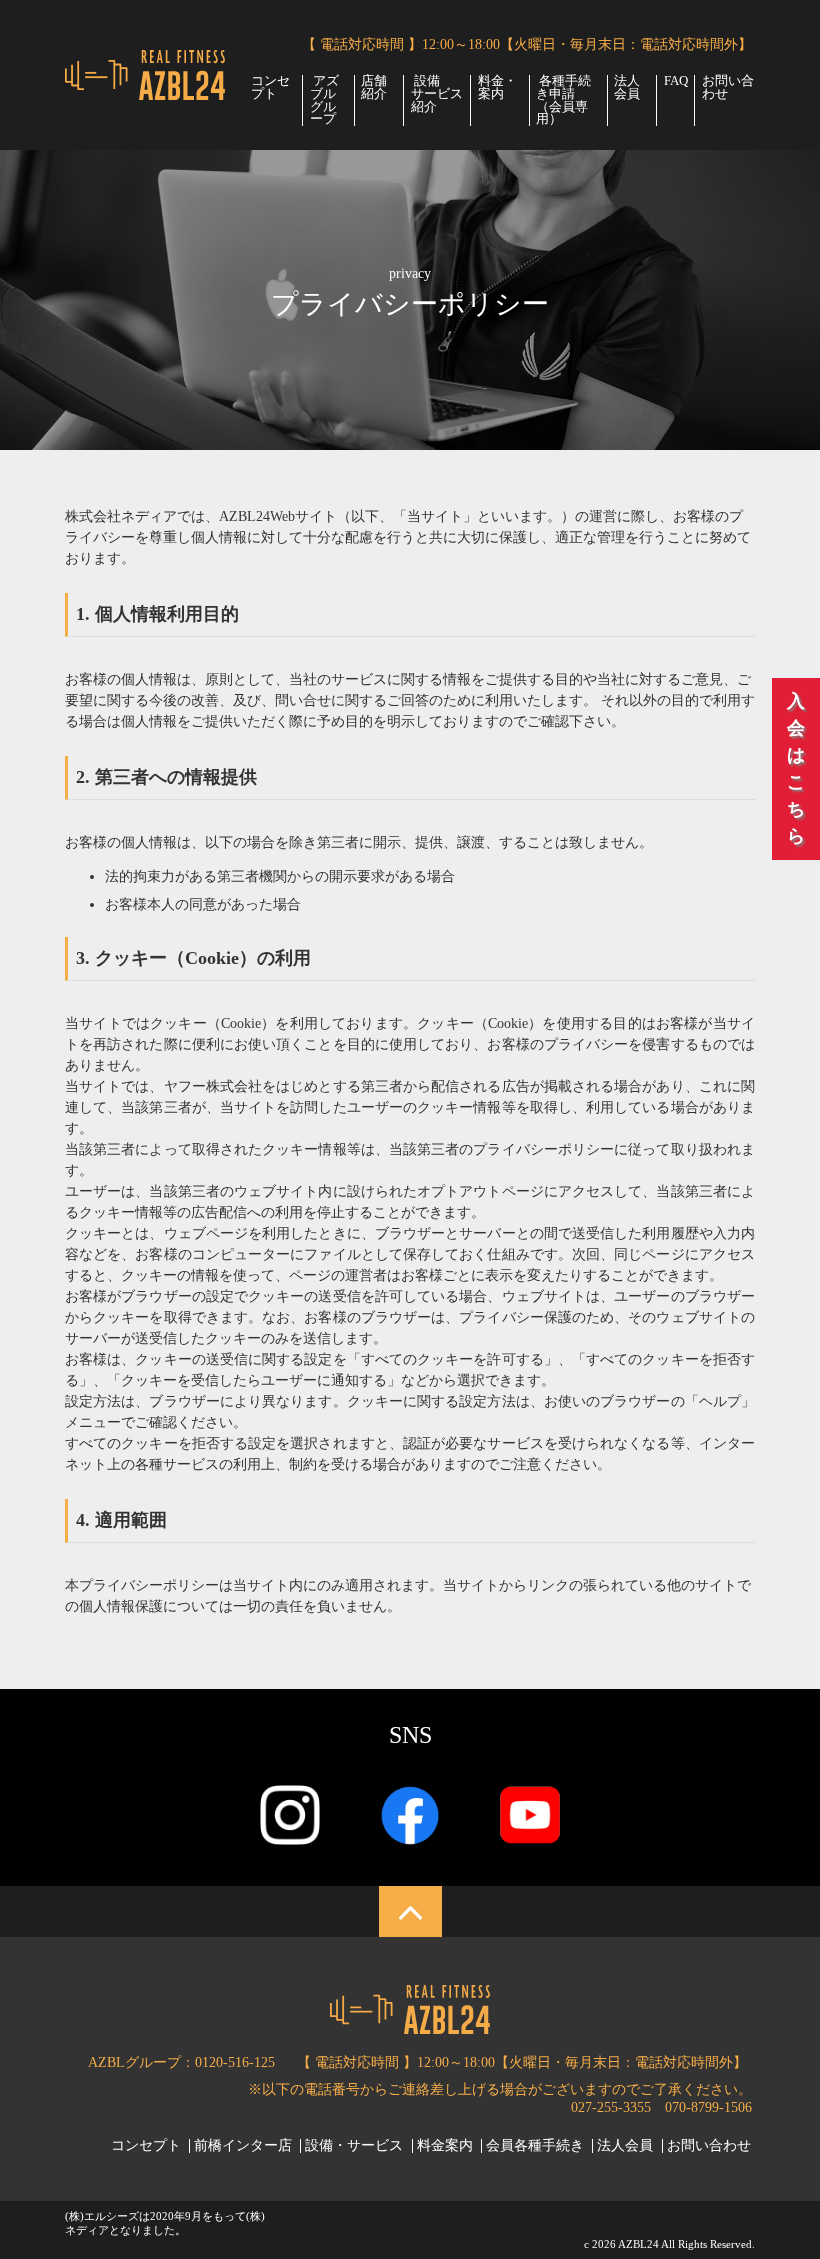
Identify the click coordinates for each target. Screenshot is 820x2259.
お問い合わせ (728, 88)
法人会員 (627, 88)
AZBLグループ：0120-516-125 (181, 2062)
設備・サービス (354, 2145)
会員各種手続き (535, 2145)
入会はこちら (796, 768)
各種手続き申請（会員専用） (563, 100)
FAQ (676, 81)
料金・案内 (497, 88)
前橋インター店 (243, 2145)
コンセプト (270, 88)
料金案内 (445, 2145)
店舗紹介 (374, 88)
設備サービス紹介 (437, 94)
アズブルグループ (324, 100)
